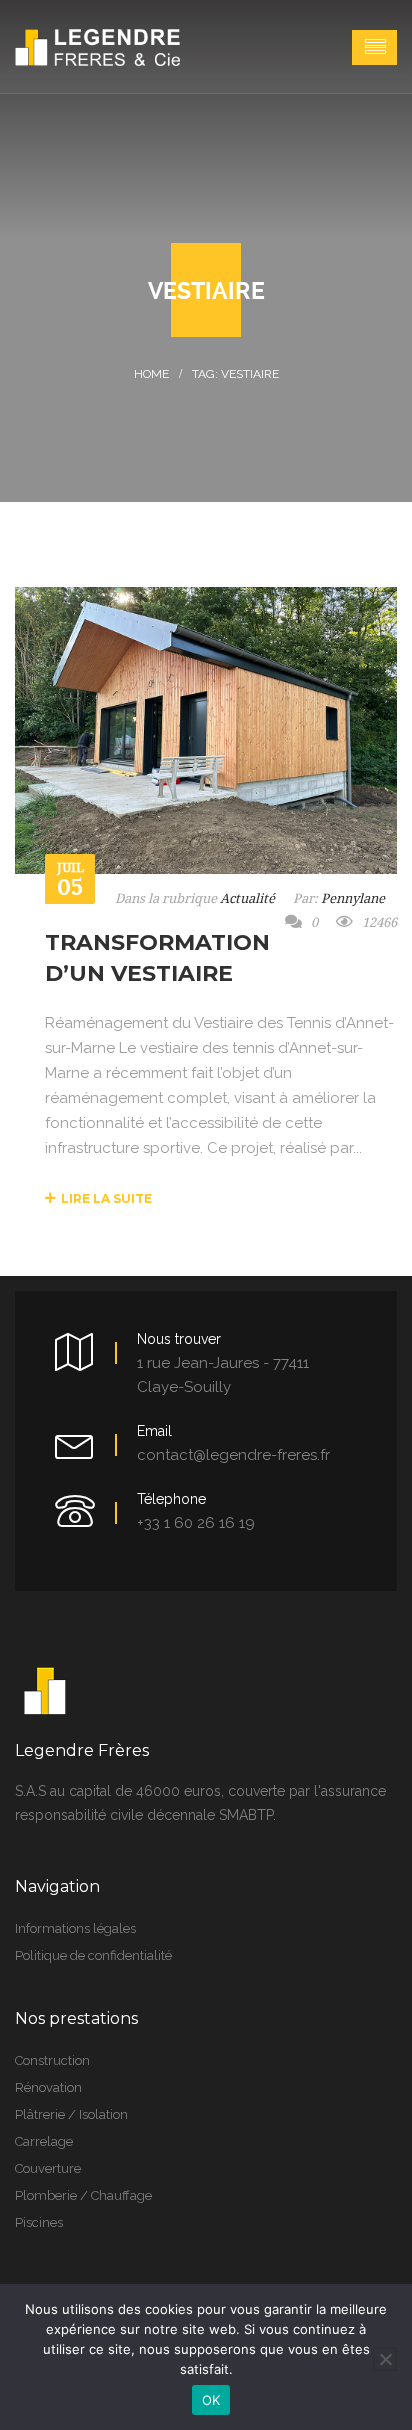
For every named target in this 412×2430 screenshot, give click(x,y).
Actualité (247, 898)
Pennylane (353, 898)
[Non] (385, 2359)
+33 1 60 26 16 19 (196, 1523)
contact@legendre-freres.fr (233, 1455)
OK (211, 2400)
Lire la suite (106, 1198)
